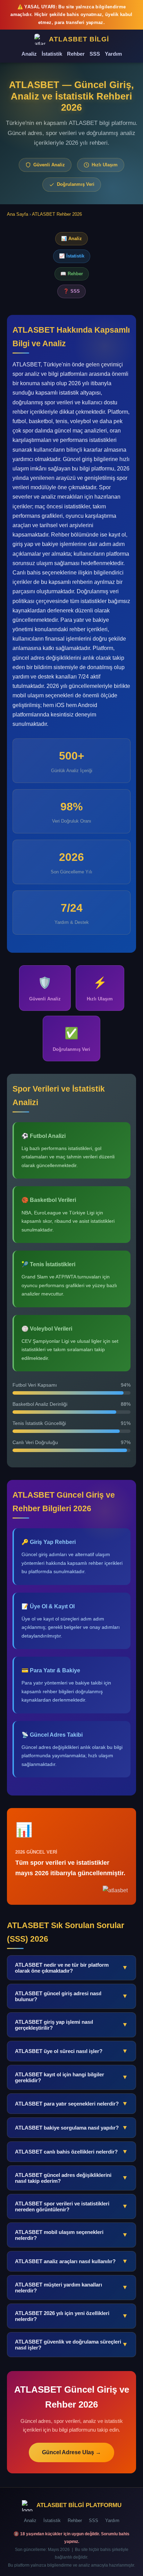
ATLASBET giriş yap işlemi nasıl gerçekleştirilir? (71, 2025)
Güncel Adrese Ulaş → (71, 2452)
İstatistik (52, 54)
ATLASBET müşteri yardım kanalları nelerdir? (71, 2288)
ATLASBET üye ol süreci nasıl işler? (71, 2051)
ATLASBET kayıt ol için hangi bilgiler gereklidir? (71, 2077)
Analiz (29, 54)
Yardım (113, 54)
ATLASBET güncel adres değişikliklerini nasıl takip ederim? (71, 2178)
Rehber (76, 54)
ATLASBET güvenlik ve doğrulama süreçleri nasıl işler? (71, 2345)
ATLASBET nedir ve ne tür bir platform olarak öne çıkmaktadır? (71, 1968)
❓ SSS (71, 291)
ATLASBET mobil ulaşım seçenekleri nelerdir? (71, 2235)
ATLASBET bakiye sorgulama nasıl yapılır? (71, 2127)
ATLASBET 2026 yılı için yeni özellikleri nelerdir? (71, 2316)
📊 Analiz (71, 239)
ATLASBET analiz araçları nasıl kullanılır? (71, 2261)
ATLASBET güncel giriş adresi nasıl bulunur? (71, 1996)
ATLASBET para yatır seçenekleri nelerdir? (71, 2103)
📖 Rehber (72, 274)
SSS (95, 54)
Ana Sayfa (18, 214)
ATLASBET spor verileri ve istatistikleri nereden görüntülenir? (71, 2206)
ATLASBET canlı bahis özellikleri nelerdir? (71, 2151)
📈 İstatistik (72, 256)
